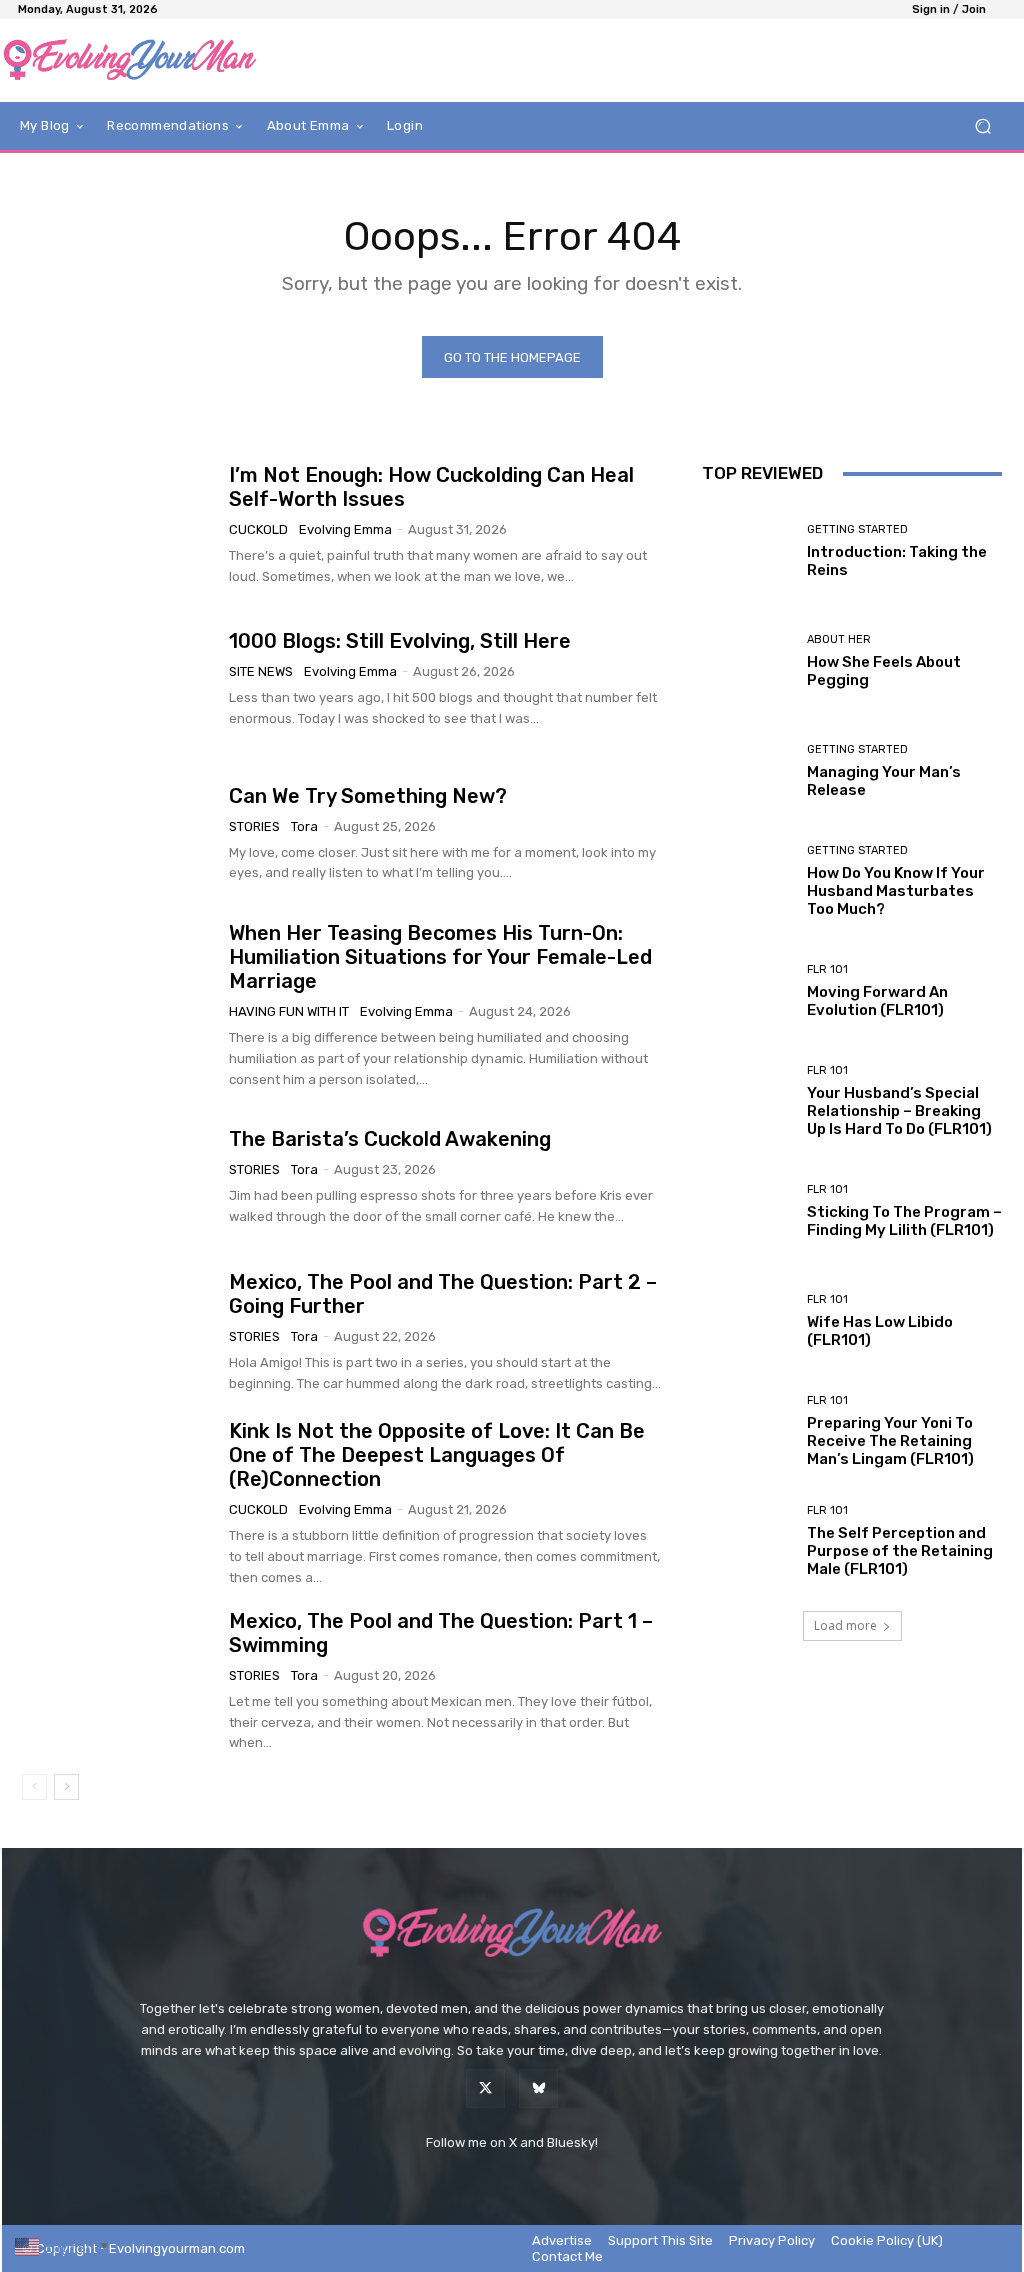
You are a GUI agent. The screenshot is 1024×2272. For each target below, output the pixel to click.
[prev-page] (34, 1787)
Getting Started (857, 529)
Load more (845, 1625)
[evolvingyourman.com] (129, 60)
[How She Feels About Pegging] (747, 661)
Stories (254, 826)
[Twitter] (485, 2088)
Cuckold (258, 529)
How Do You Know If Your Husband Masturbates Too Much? (896, 891)
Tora (304, 826)
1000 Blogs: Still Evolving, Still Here (400, 641)
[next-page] (66, 1787)
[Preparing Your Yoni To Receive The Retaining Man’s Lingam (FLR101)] (747, 1431)
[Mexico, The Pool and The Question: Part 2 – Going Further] (118, 1332)
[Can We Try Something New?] (118, 834)
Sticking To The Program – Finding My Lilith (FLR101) (904, 1221)
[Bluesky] (538, 2088)
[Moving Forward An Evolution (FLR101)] (747, 991)
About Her (839, 639)
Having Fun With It (289, 1011)
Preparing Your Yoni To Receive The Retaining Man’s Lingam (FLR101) (890, 1441)
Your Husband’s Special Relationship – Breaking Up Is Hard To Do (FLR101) (899, 1111)
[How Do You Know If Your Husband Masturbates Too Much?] (747, 881)
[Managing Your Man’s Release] (747, 771)
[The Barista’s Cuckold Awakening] (118, 1178)
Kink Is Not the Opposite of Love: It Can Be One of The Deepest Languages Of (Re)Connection (437, 1455)
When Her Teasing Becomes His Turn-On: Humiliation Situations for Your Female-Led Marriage (440, 957)
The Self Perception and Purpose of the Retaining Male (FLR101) (900, 1551)
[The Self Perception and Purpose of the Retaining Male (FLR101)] (747, 1541)
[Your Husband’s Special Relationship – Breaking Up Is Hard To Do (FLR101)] (747, 1101)
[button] (982, 126)
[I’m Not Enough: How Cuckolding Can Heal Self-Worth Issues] (118, 525)
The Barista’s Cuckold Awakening (390, 1139)
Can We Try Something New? (368, 796)
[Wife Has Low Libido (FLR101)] (747, 1321)
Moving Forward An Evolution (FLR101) (877, 1001)
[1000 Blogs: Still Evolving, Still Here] (118, 679)
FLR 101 (827, 969)
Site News (261, 671)
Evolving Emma (345, 529)
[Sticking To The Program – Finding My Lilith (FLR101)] (747, 1211)
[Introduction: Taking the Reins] (747, 551)
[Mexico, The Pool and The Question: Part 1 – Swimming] (118, 1676)
